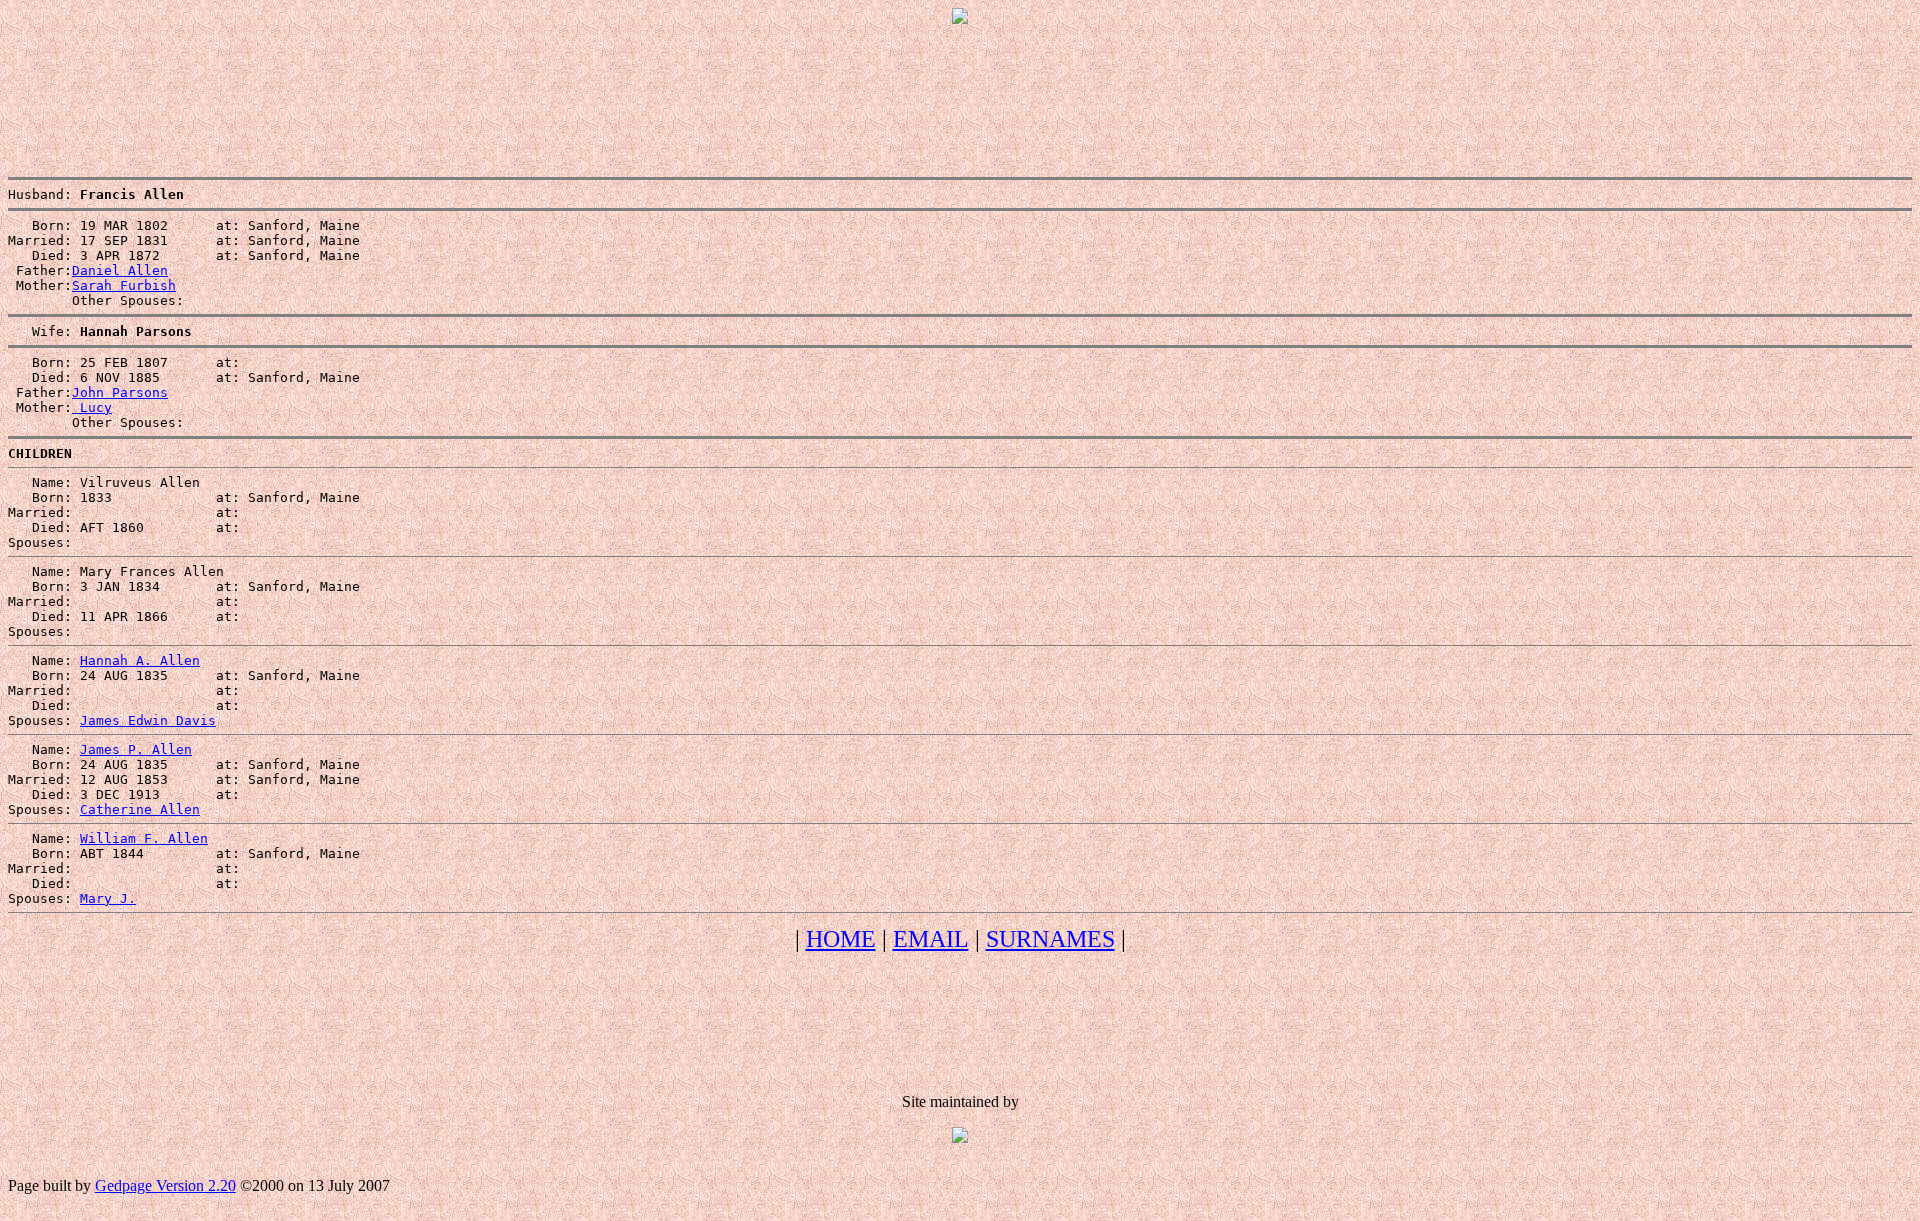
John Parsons (120, 392)
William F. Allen (144, 838)
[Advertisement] (960, 85)
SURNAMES (1050, 939)
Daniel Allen (120, 270)
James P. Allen (136, 749)
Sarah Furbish (124, 285)
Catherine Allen (140, 809)
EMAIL (931, 939)
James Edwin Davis (148, 720)
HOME (841, 939)
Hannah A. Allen (140, 660)
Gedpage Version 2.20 (165, 1185)
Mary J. (108, 898)
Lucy (92, 407)
